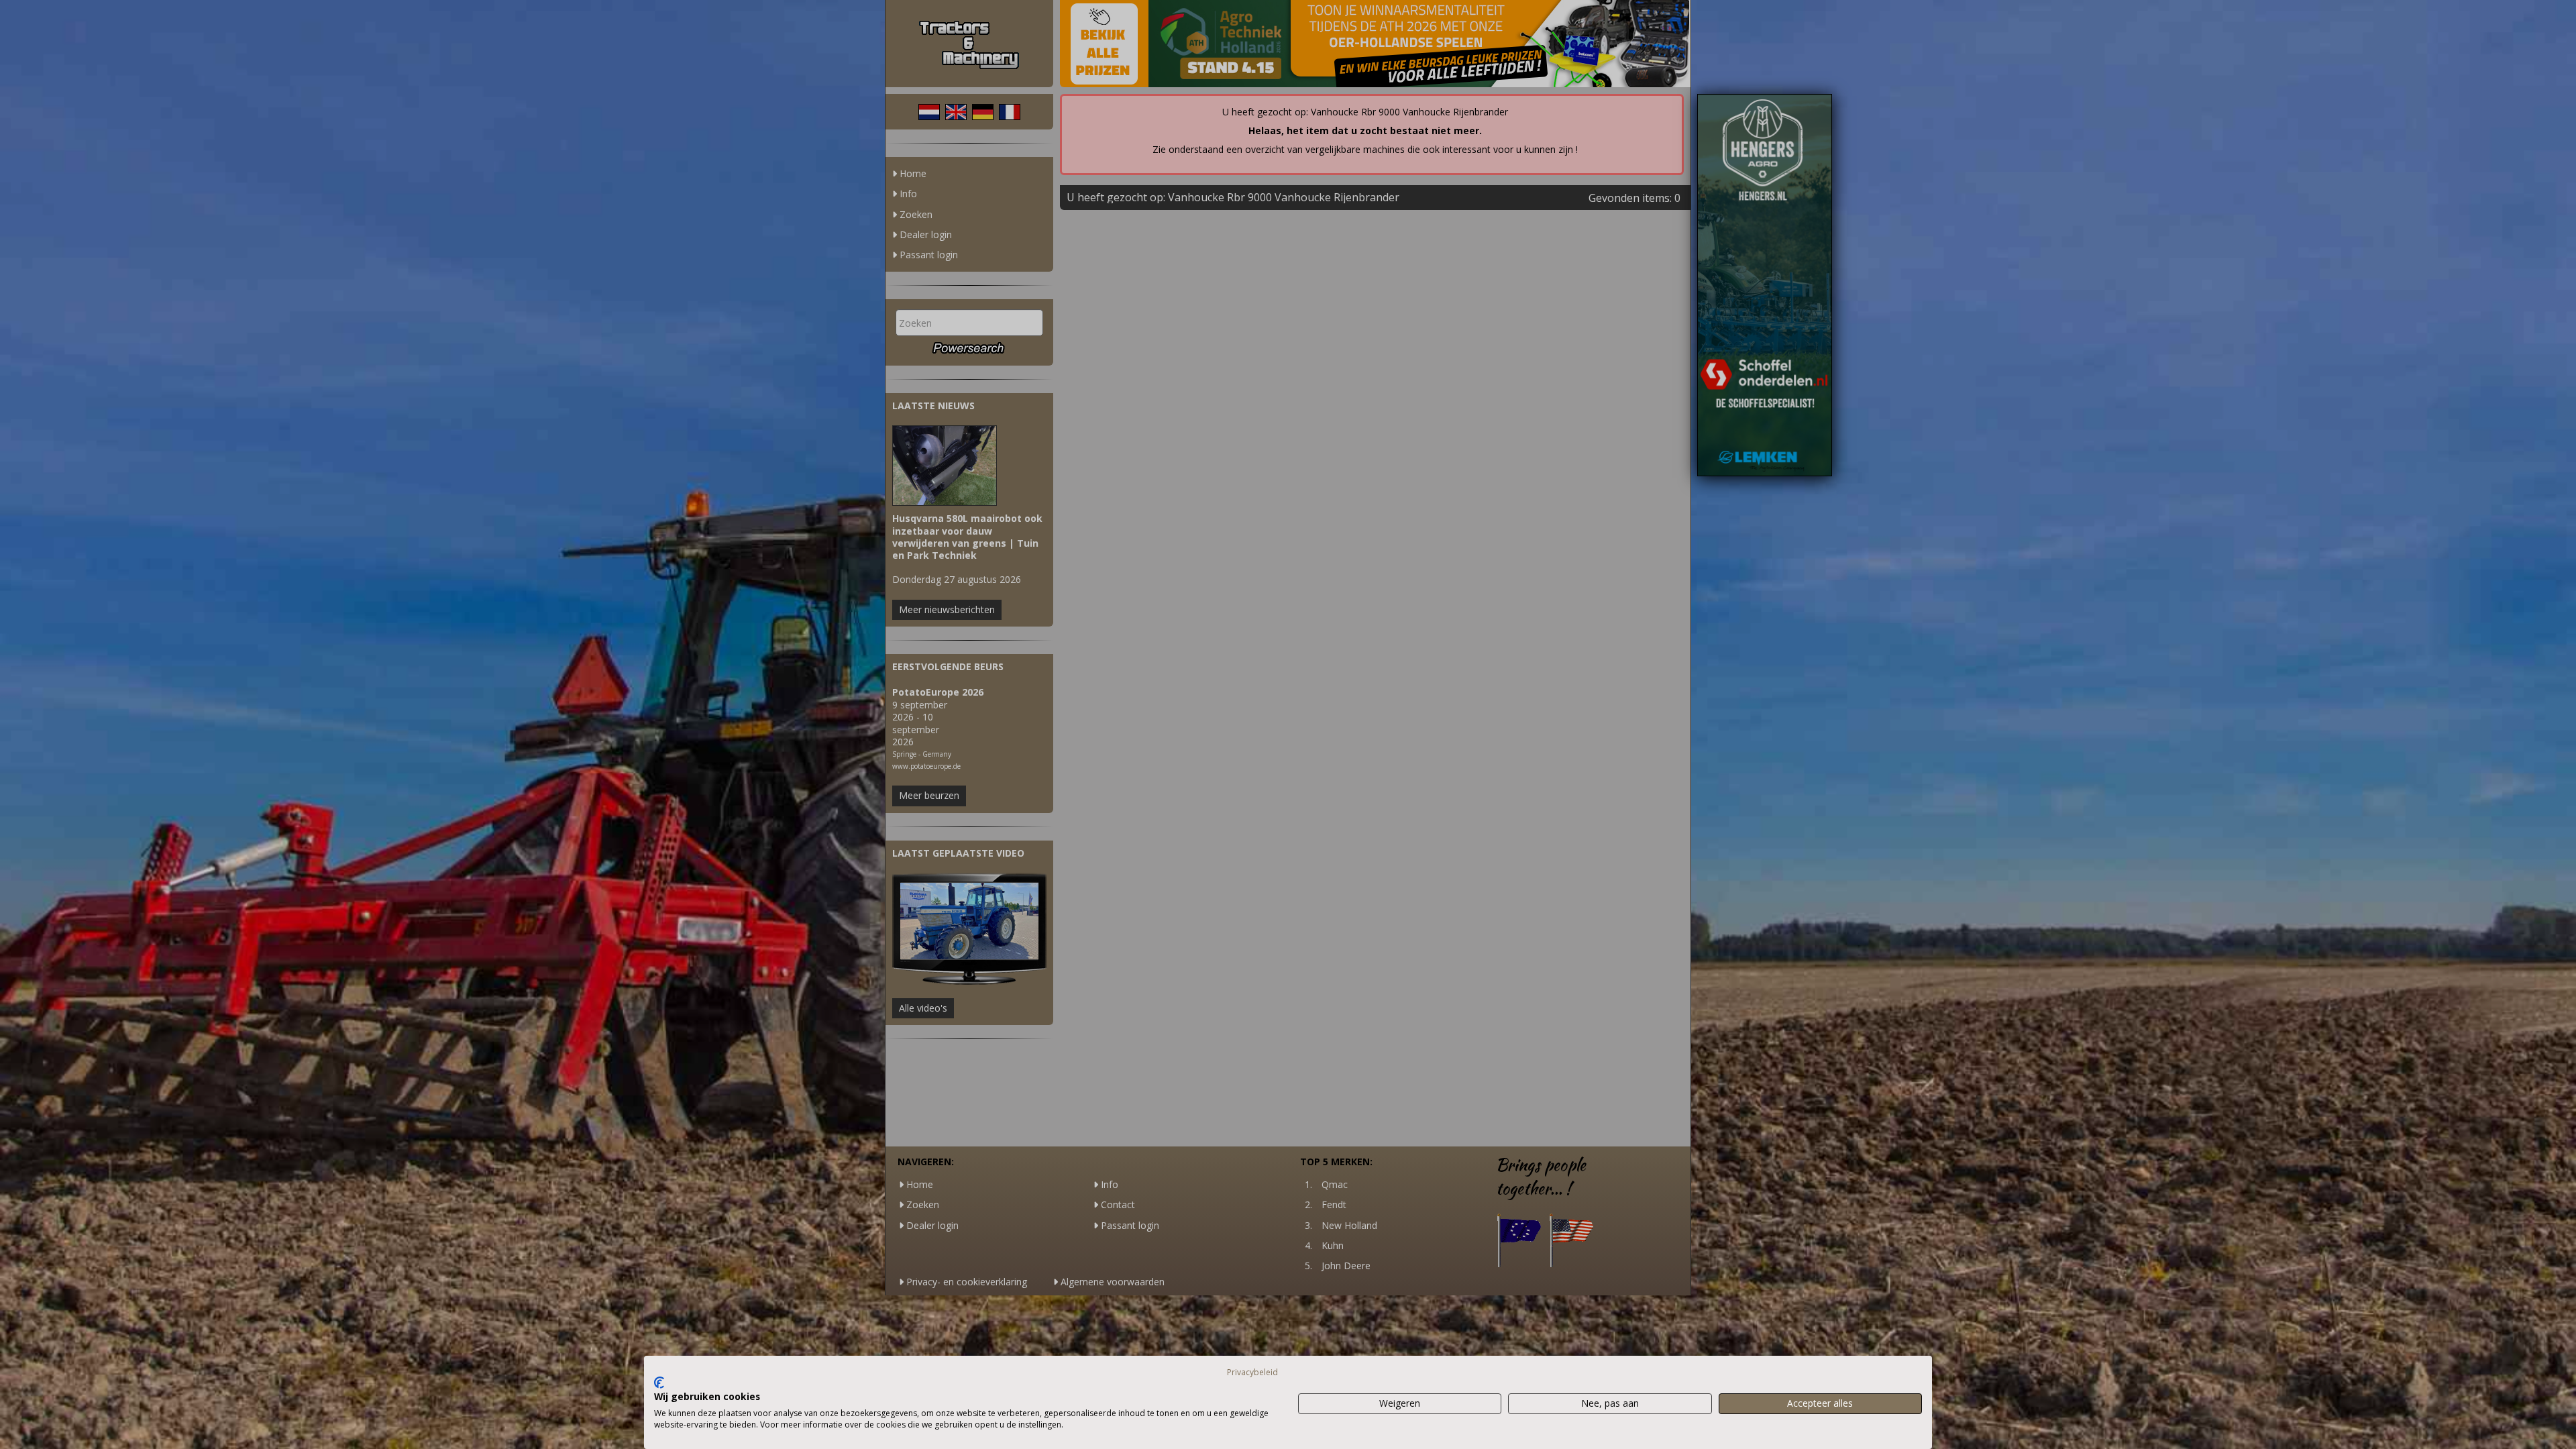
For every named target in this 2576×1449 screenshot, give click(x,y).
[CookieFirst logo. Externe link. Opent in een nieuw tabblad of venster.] (659, 1383)
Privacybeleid (1252, 1372)
